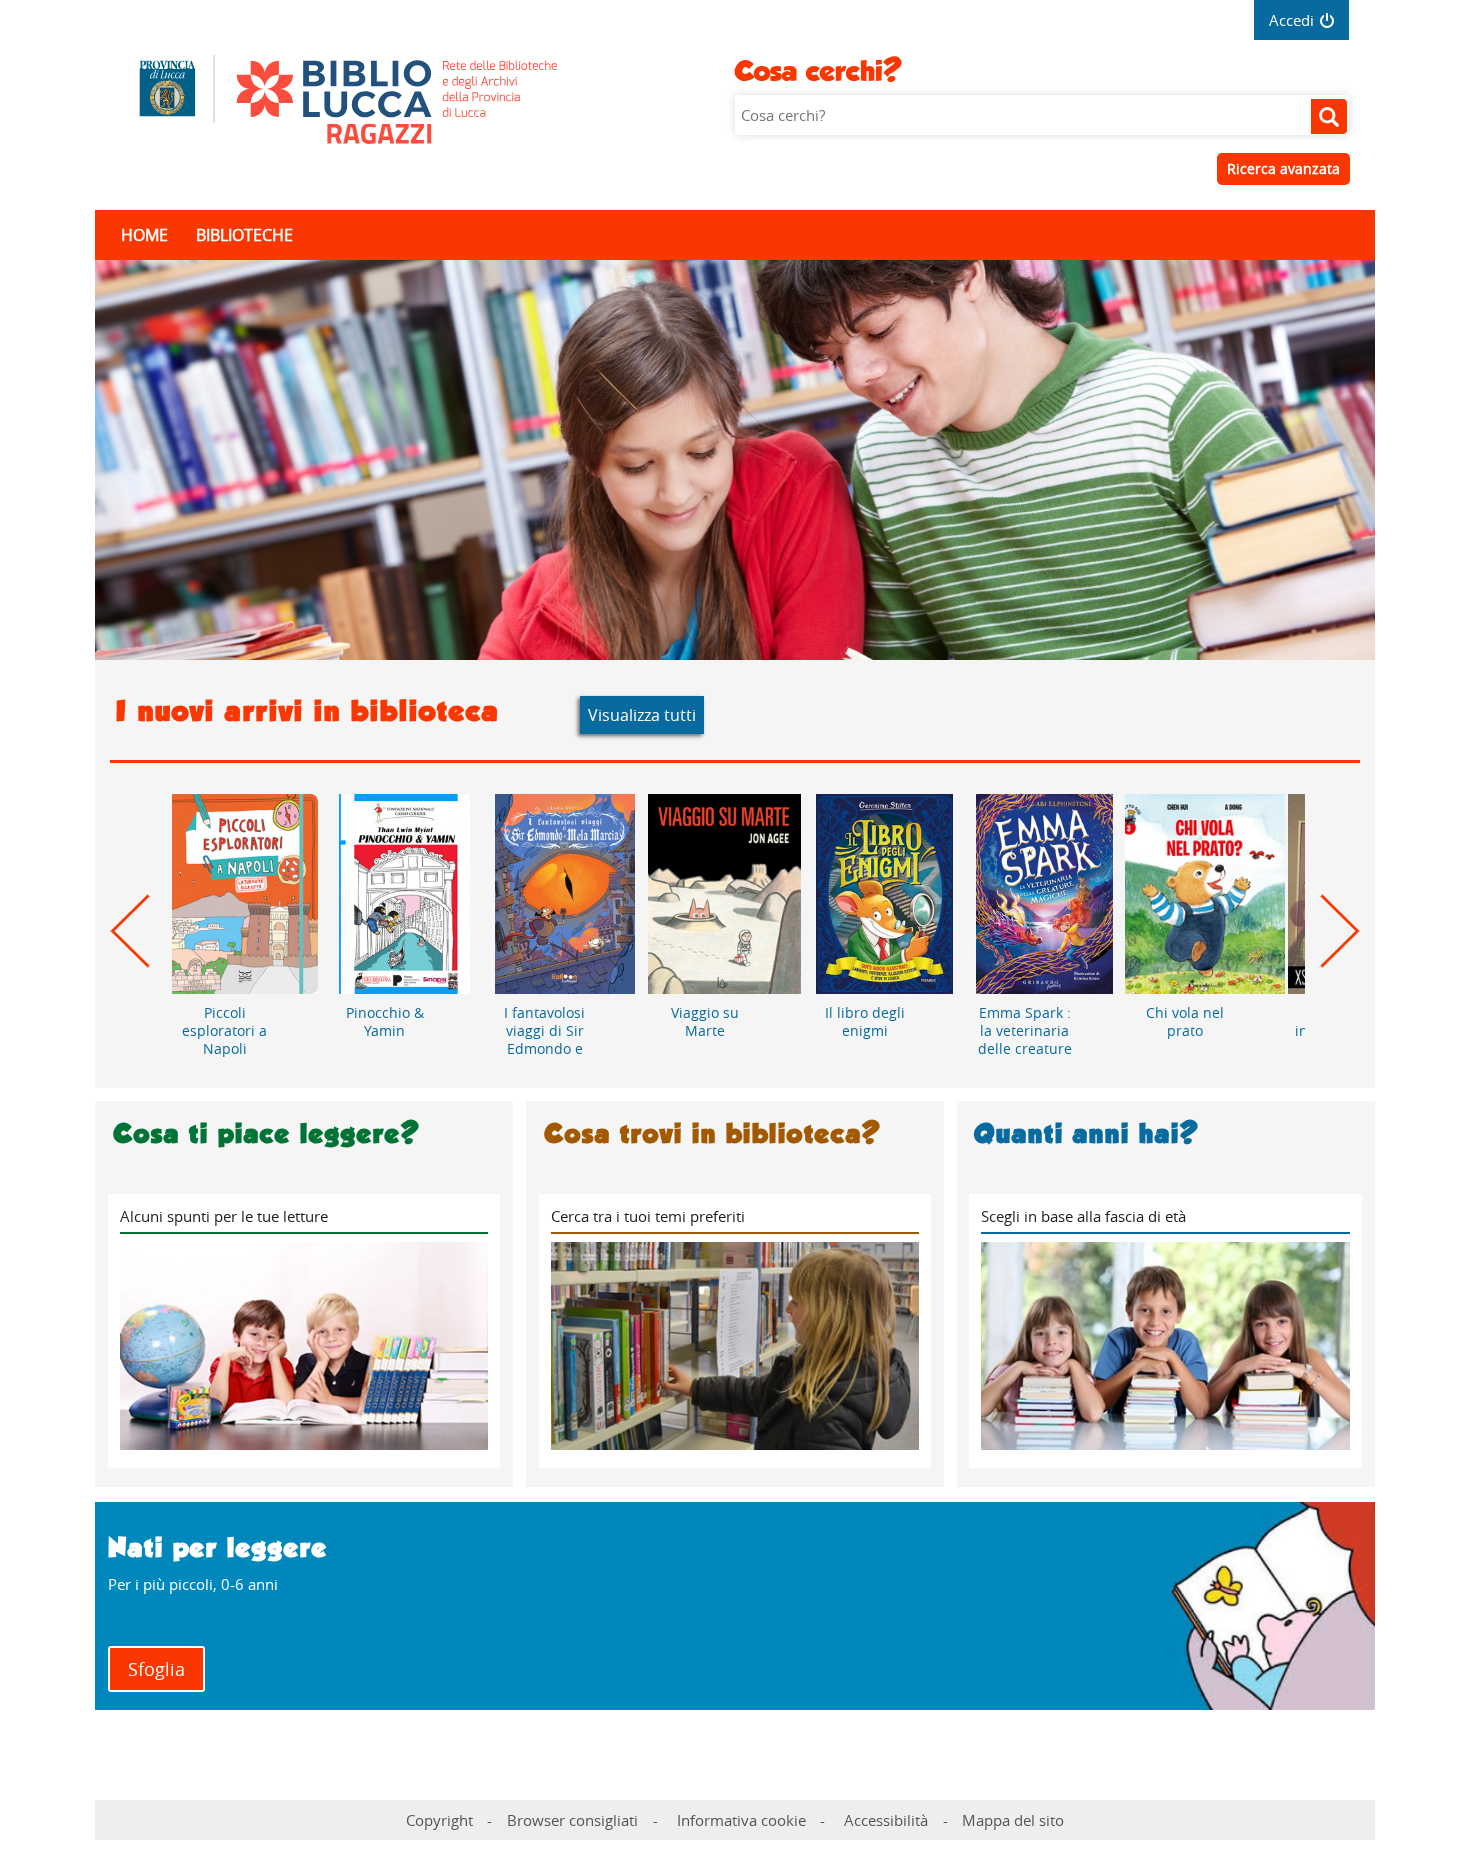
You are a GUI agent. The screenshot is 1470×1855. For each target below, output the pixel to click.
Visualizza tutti (642, 715)
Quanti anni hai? (1087, 1133)
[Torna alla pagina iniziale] (428, 105)
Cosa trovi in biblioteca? (713, 1133)
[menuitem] (157, 235)
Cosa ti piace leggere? (267, 1133)
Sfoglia (156, 1669)
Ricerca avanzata (1283, 168)
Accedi (1291, 20)
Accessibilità (886, 1820)
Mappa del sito (1013, 1820)
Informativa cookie (741, 1820)
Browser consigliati (572, 1820)
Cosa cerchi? (818, 71)
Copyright (439, 1820)
